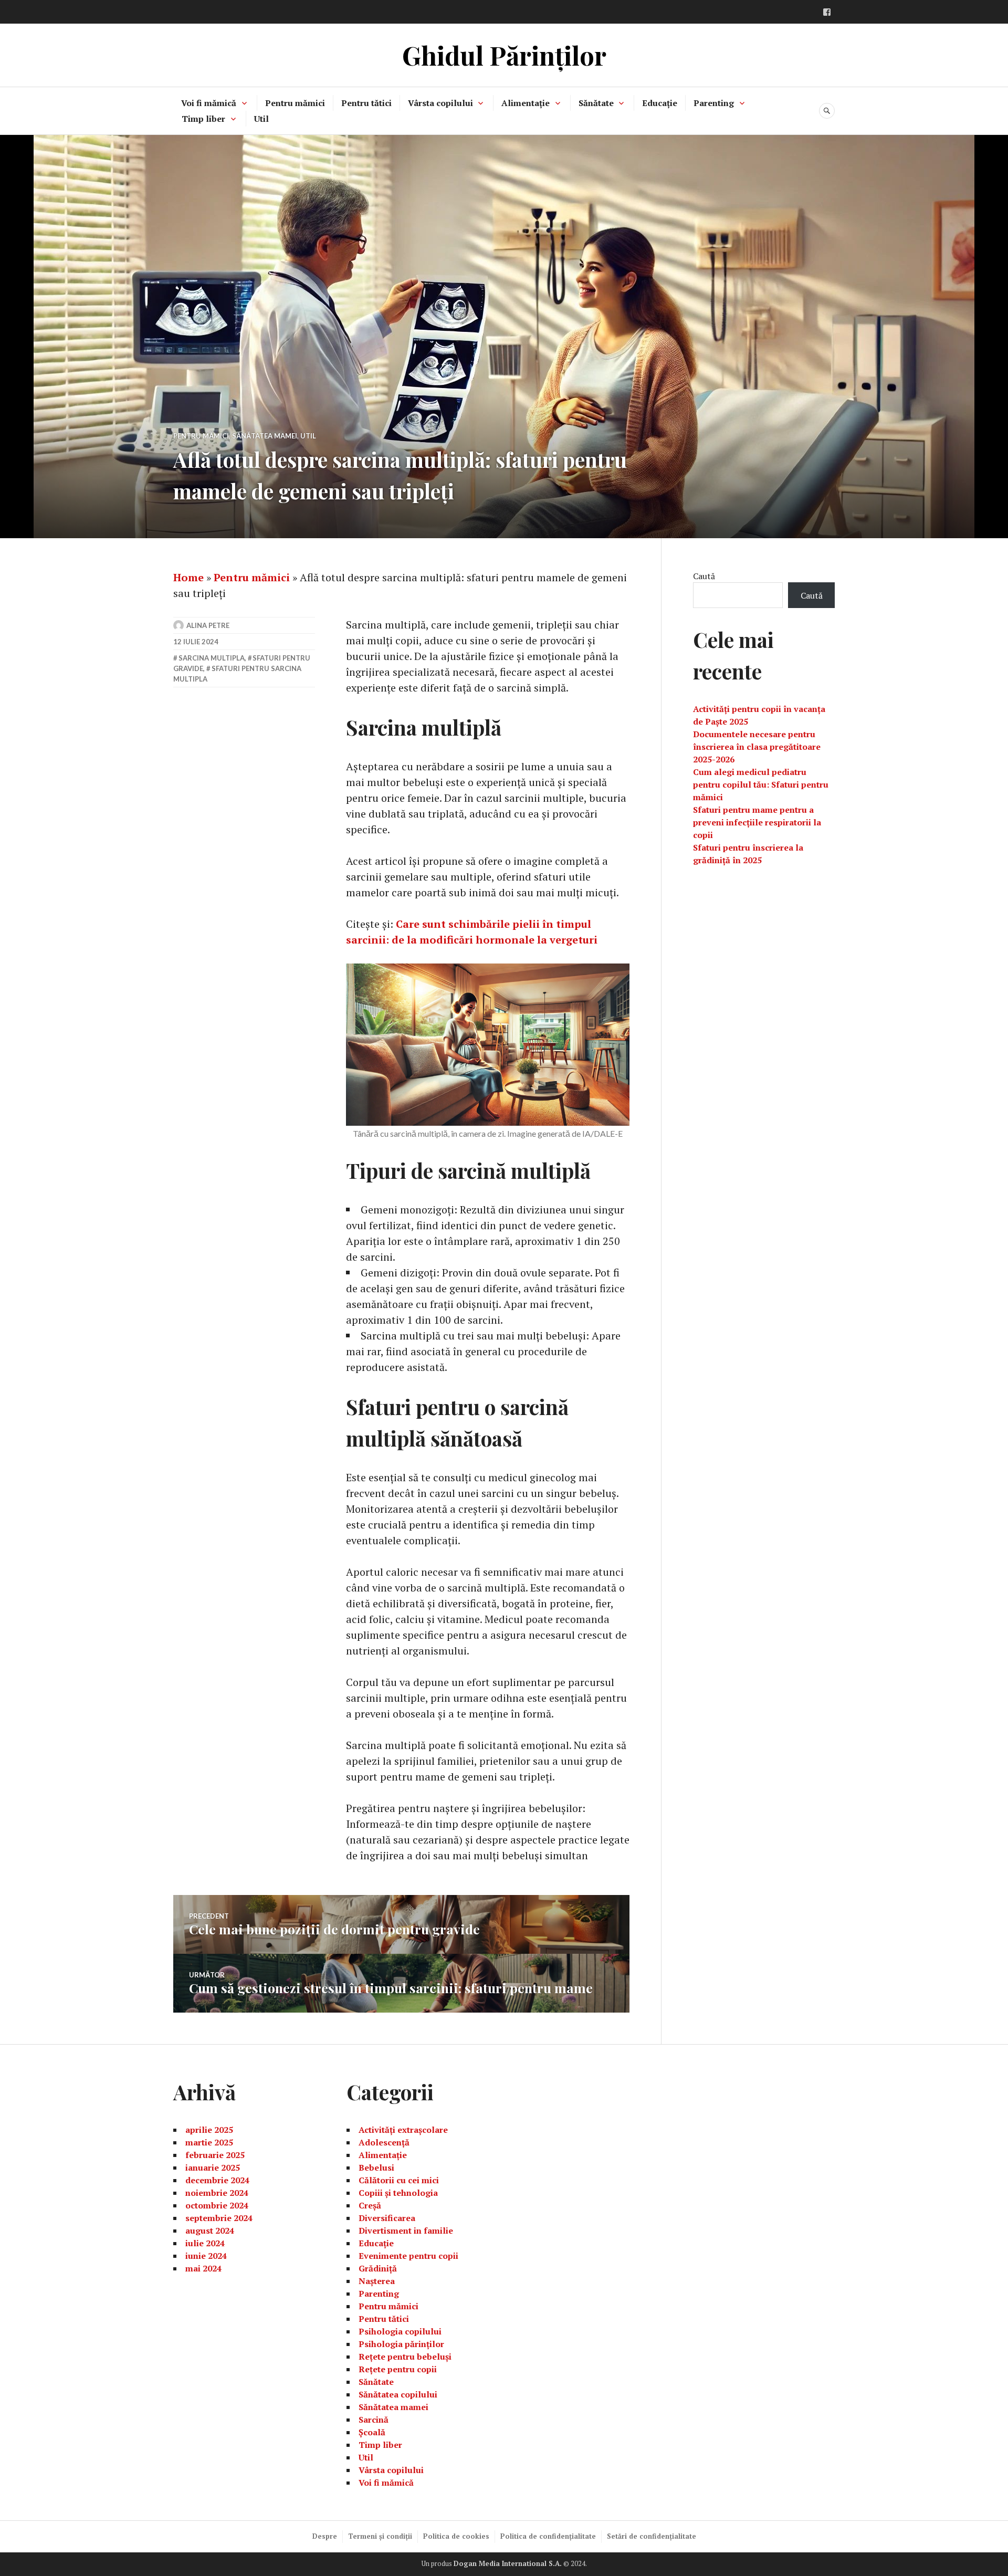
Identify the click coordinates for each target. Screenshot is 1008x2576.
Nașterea (377, 2281)
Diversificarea (387, 2218)
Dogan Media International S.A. (508, 2563)
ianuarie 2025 (213, 2167)
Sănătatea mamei (265, 436)
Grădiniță (378, 2268)
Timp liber (203, 119)
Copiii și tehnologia (398, 2193)
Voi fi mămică (209, 103)
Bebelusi (376, 2167)
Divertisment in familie (406, 2231)
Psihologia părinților (401, 2344)
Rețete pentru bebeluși (405, 2357)
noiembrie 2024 (217, 2193)
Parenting (714, 103)
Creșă (370, 2205)
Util (261, 119)
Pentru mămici (295, 103)
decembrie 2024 (217, 2180)
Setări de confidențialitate (652, 2536)
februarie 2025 (215, 2155)
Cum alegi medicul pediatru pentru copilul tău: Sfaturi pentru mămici (761, 784)
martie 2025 (209, 2142)
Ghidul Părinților (504, 55)
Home (188, 577)
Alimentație (526, 103)
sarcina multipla (212, 658)
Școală (372, 2432)
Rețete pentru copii (398, 2369)
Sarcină (374, 2420)
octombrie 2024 (217, 2205)
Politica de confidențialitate (548, 2536)
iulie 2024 (205, 2243)
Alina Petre (208, 625)
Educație (660, 103)
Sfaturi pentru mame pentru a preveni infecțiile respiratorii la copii (757, 822)
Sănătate (596, 103)
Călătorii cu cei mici (399, 2180)
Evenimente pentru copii (408, 2256)
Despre (325, 2536)
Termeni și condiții (380, 2536)
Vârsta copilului (440, 103)
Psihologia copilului (400, 2331)
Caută (704, 576)
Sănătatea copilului (398, 2394)
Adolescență (384, 2142)
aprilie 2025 (209, 2130)
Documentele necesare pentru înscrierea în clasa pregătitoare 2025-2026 (757, 747)
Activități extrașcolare (403, 2130)
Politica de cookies (456, 2536)
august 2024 (210, 2231)
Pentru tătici (366, 103)
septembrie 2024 (219, 2218)
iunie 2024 (206, 2256)
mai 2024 (203, 2268)
